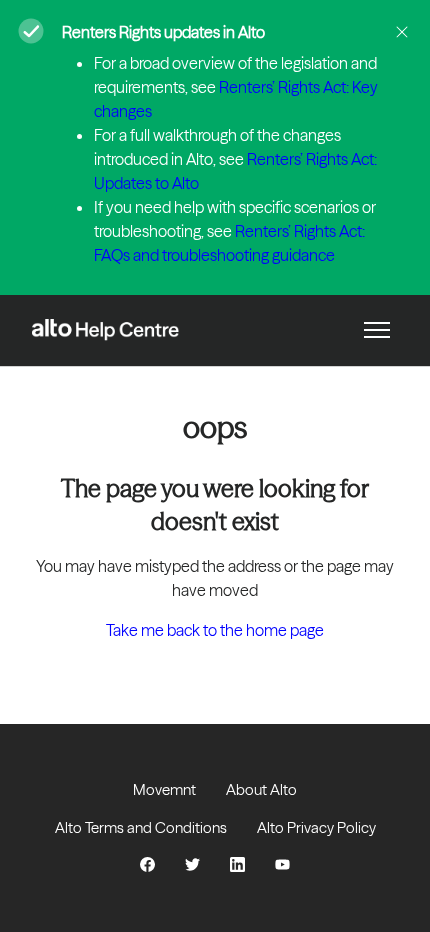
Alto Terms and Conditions (141, 827)
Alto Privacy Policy (316, 827)
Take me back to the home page (215, 630)
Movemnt (164, 789)
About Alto (261, 789)
